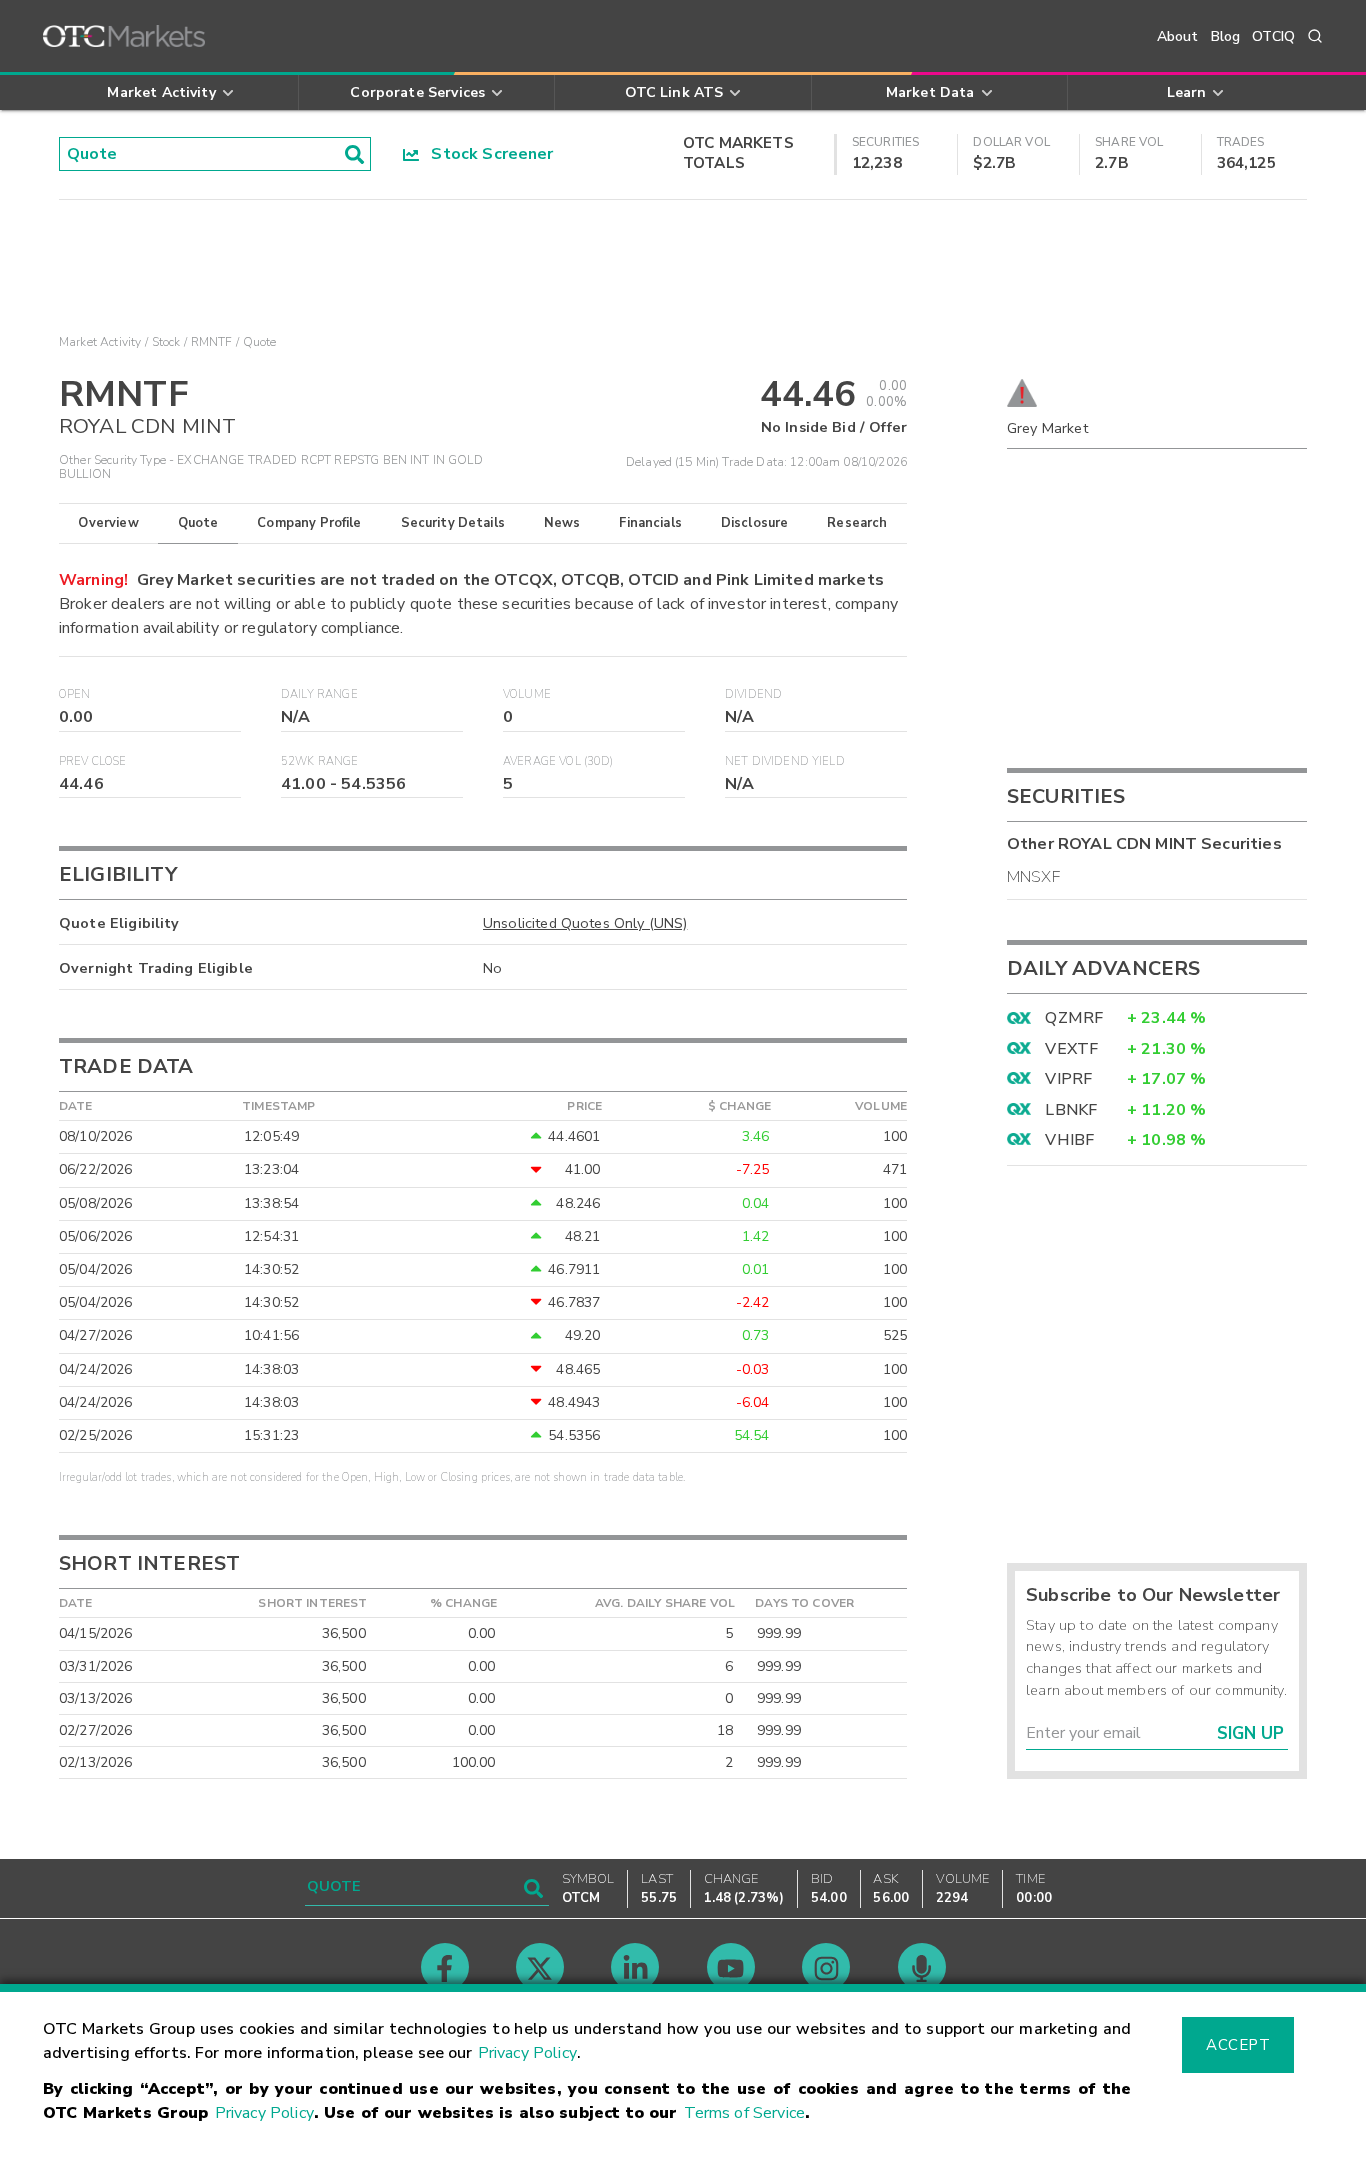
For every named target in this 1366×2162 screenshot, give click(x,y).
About (1178, 36)
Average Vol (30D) (558, 761)
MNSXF (1033, 877)
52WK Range (320, 761)
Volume (527, 694)
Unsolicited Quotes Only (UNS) (585, 923)
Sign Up (1250, 1733)
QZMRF (1074, 1018)
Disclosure (755, 523)
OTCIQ (1273, 36)
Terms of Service (744, 2113)
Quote (198, 523)
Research (857, 523)
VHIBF (1069, 1140)
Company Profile (309, 523)
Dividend (753, 694)
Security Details (453, 523)
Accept (1238, 2045)
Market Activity (100, 342)
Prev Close (93, 761)
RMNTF (212, 342)
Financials (650, 523)
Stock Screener (486, 154)
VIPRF (1068, 1079)
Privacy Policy (527, 2053)
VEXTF (1071, 1049)
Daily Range (319, 694)
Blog (1226, 36)
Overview (108, 523)
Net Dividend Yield (785, 761)
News (562, 523)
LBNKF (1071, 1110)
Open (75, 694)
